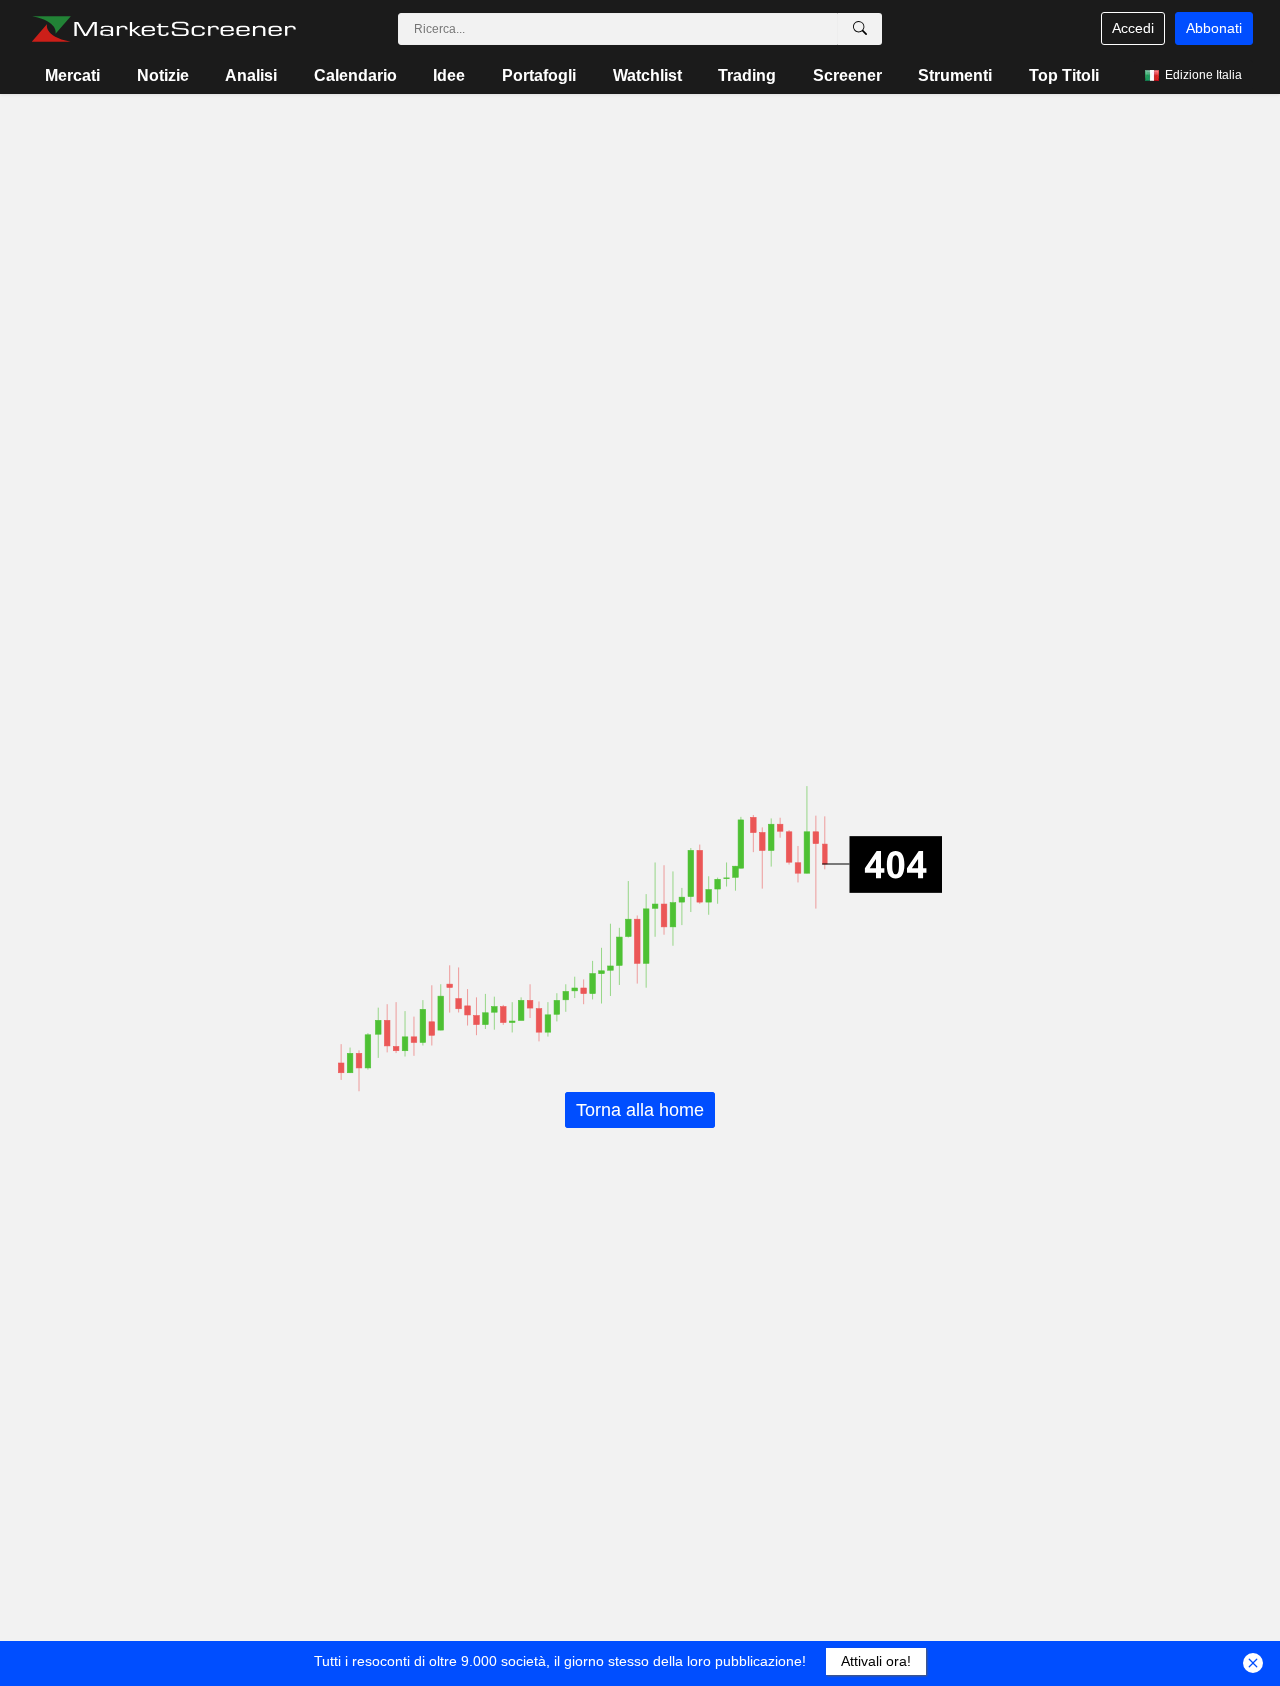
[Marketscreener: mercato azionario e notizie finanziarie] (163, 29)
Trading (747, 75)
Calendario (355, 75)
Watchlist (647, 75)
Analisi (251, 75)
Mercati (72, 75)
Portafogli (539, 75)
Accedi (1133, 28)
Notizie (163, 75)
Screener (847, 75)
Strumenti (955, 75)
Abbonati (1214, 28)
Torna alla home (640, 1110)
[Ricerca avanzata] (860, 29)
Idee (449, 75)
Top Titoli (1064, 75)
